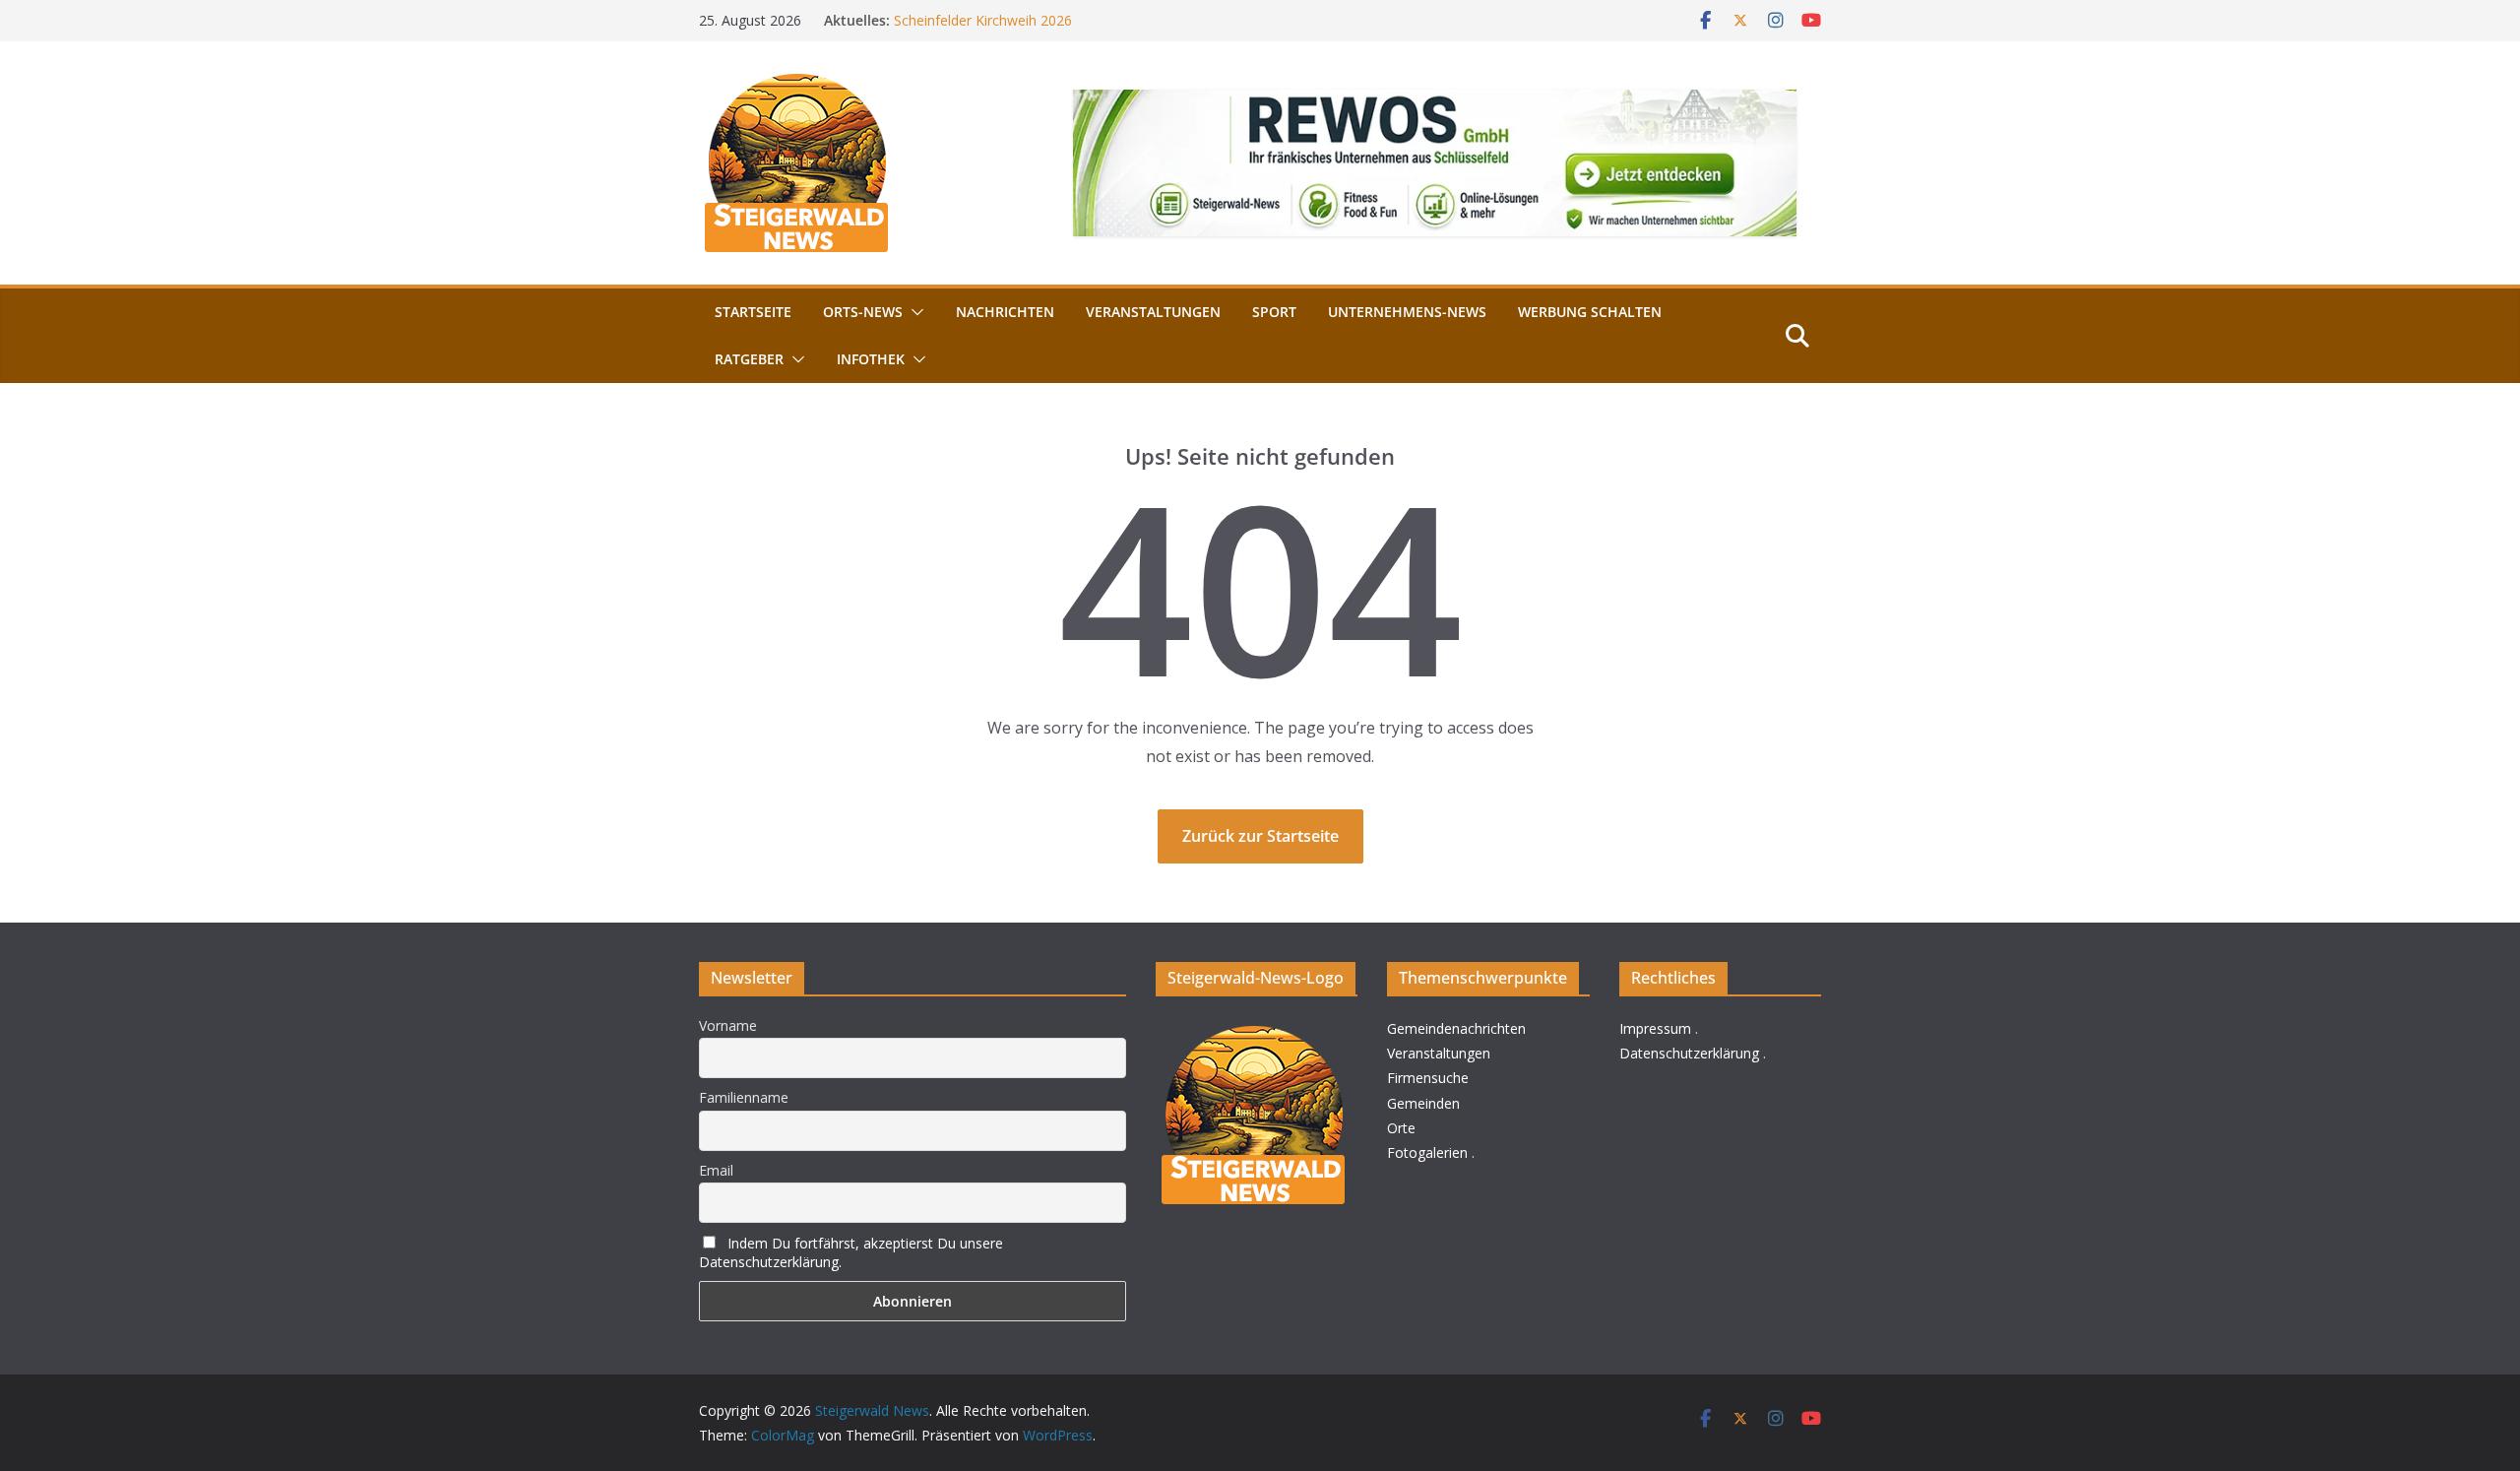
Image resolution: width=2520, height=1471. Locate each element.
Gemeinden (1423, 1103)
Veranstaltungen (1153, 312)
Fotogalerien (1427, 1152)
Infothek (871, 359)
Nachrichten (1005, 312)
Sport (1274, 312)
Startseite (753, 312)
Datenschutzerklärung (1689, 1053)
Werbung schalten (1590, 312)
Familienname (744, 1097)
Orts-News (863, 312)
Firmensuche (1428, 1078)
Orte (1401, 1128)
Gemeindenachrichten (1456, 1028)
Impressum (1655, 1028)
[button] (913, 312)
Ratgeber (749, 359)
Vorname (728, 1025)
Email (716, 1170)
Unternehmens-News (1407, 312)
